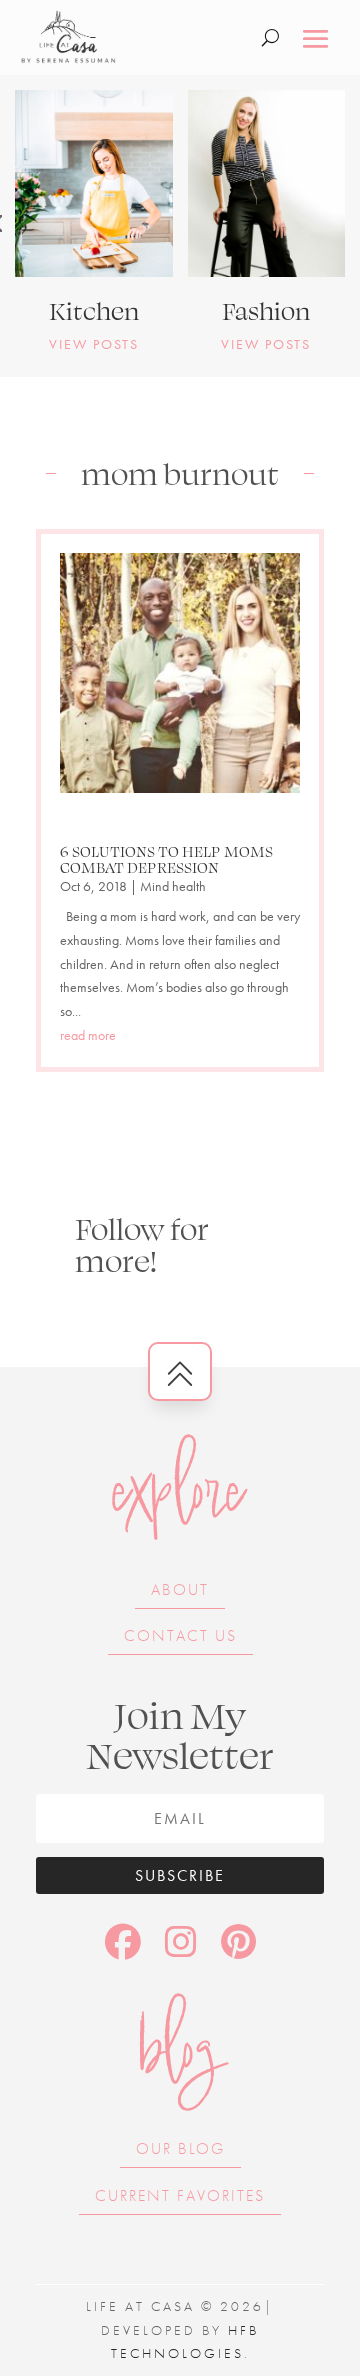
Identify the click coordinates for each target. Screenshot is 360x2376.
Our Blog (180, 2148)
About (180, 1589)
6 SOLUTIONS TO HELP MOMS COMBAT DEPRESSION (166, 859)
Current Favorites (180, 2195)
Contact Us (180, 1635)
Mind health (173, 886)
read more (88, 1035)
